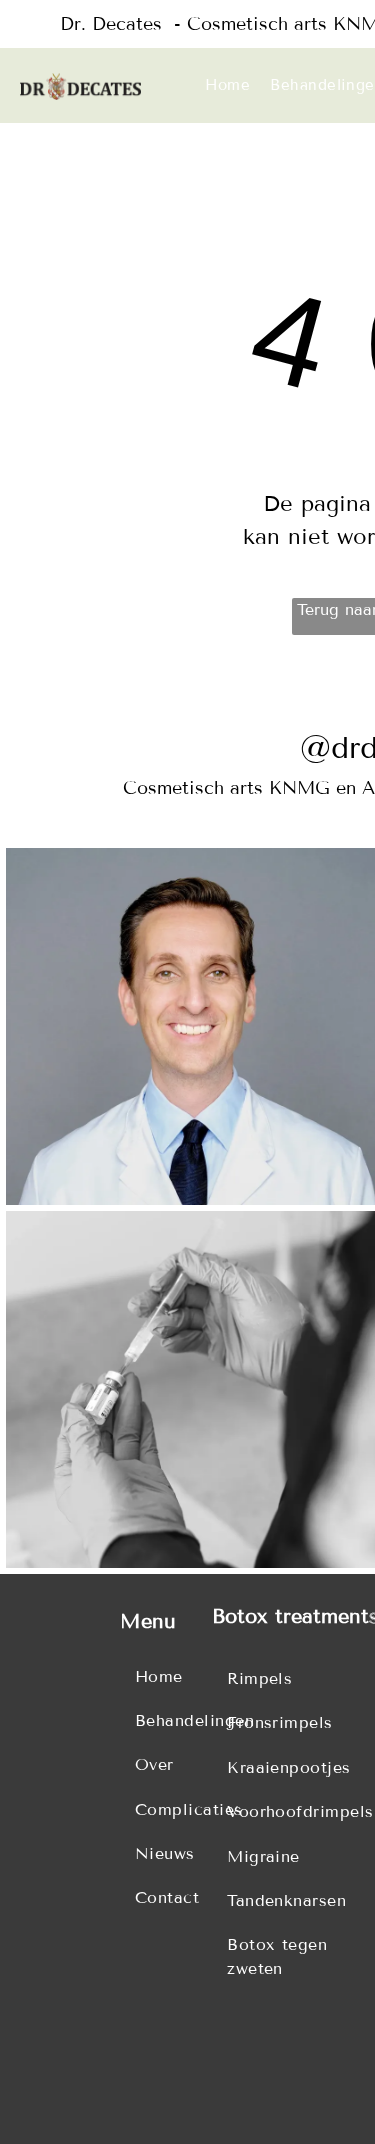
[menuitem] (228, 85)
